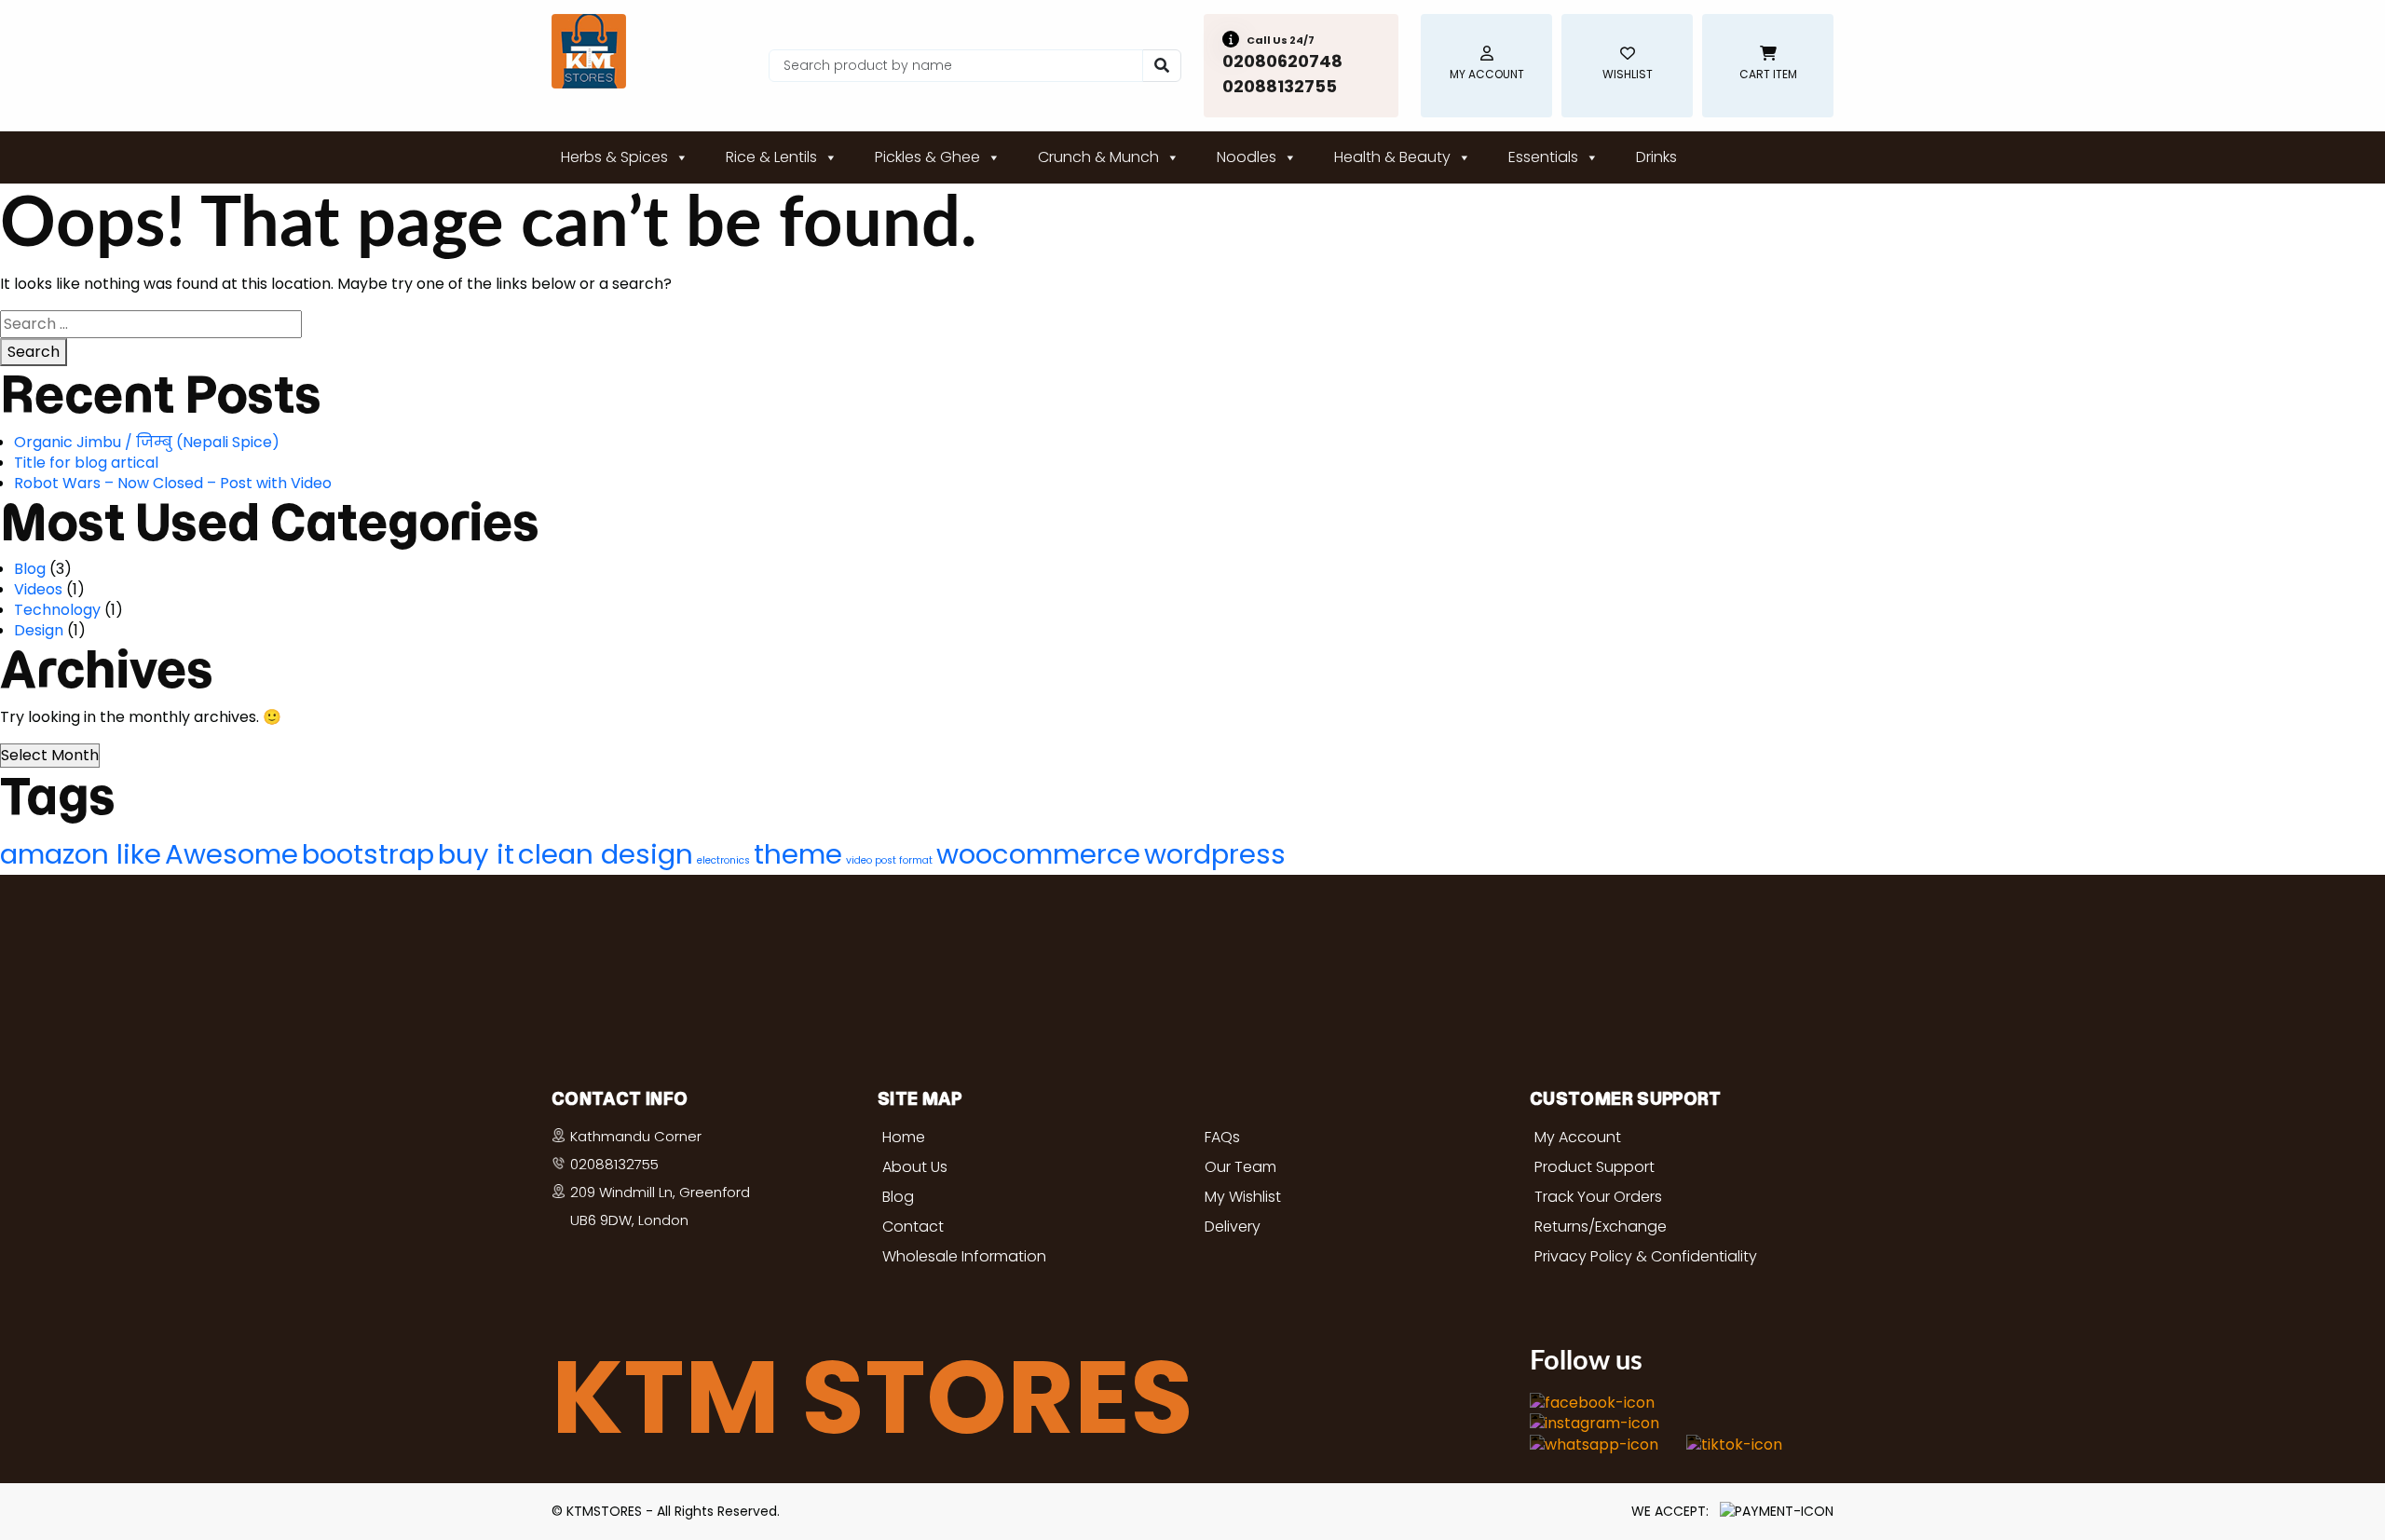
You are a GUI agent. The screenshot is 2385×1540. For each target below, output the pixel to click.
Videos (38, 589)
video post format (889, 860)
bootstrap (368, 854)
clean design (606, 854)
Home (904, 1137)
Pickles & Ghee (927, 157)
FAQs (1222, 1137)
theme (798, 854)
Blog (30, 569)
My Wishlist (1243, 1197)
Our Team (1240, 1167)
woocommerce (1038, 854)
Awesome (232, 854)
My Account (1578, 1137)
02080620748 (1282, 61)
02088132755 (1280, 86)
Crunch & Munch (1098, 157)
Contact (913, 1227)
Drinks (1656, 157)
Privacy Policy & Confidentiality (1646, 1256)
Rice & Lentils (771, 157)
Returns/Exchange (1601, 1227)
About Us (915, 1167)
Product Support (1595, 1167)
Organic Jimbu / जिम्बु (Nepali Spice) (147, 442)
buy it (476, 854)
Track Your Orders (1598, 1197)
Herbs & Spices (614, 157)
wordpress (1215, 854)
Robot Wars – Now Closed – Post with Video (173, 483)
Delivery (1233, 1227)
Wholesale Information (964, 1256)
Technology (57, 610)
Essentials (1543, 157)
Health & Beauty (1392, 157)
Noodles (1247, 157)
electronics (723, 860)
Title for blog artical (86, 463)
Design (39, 630)
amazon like (81, 854)
